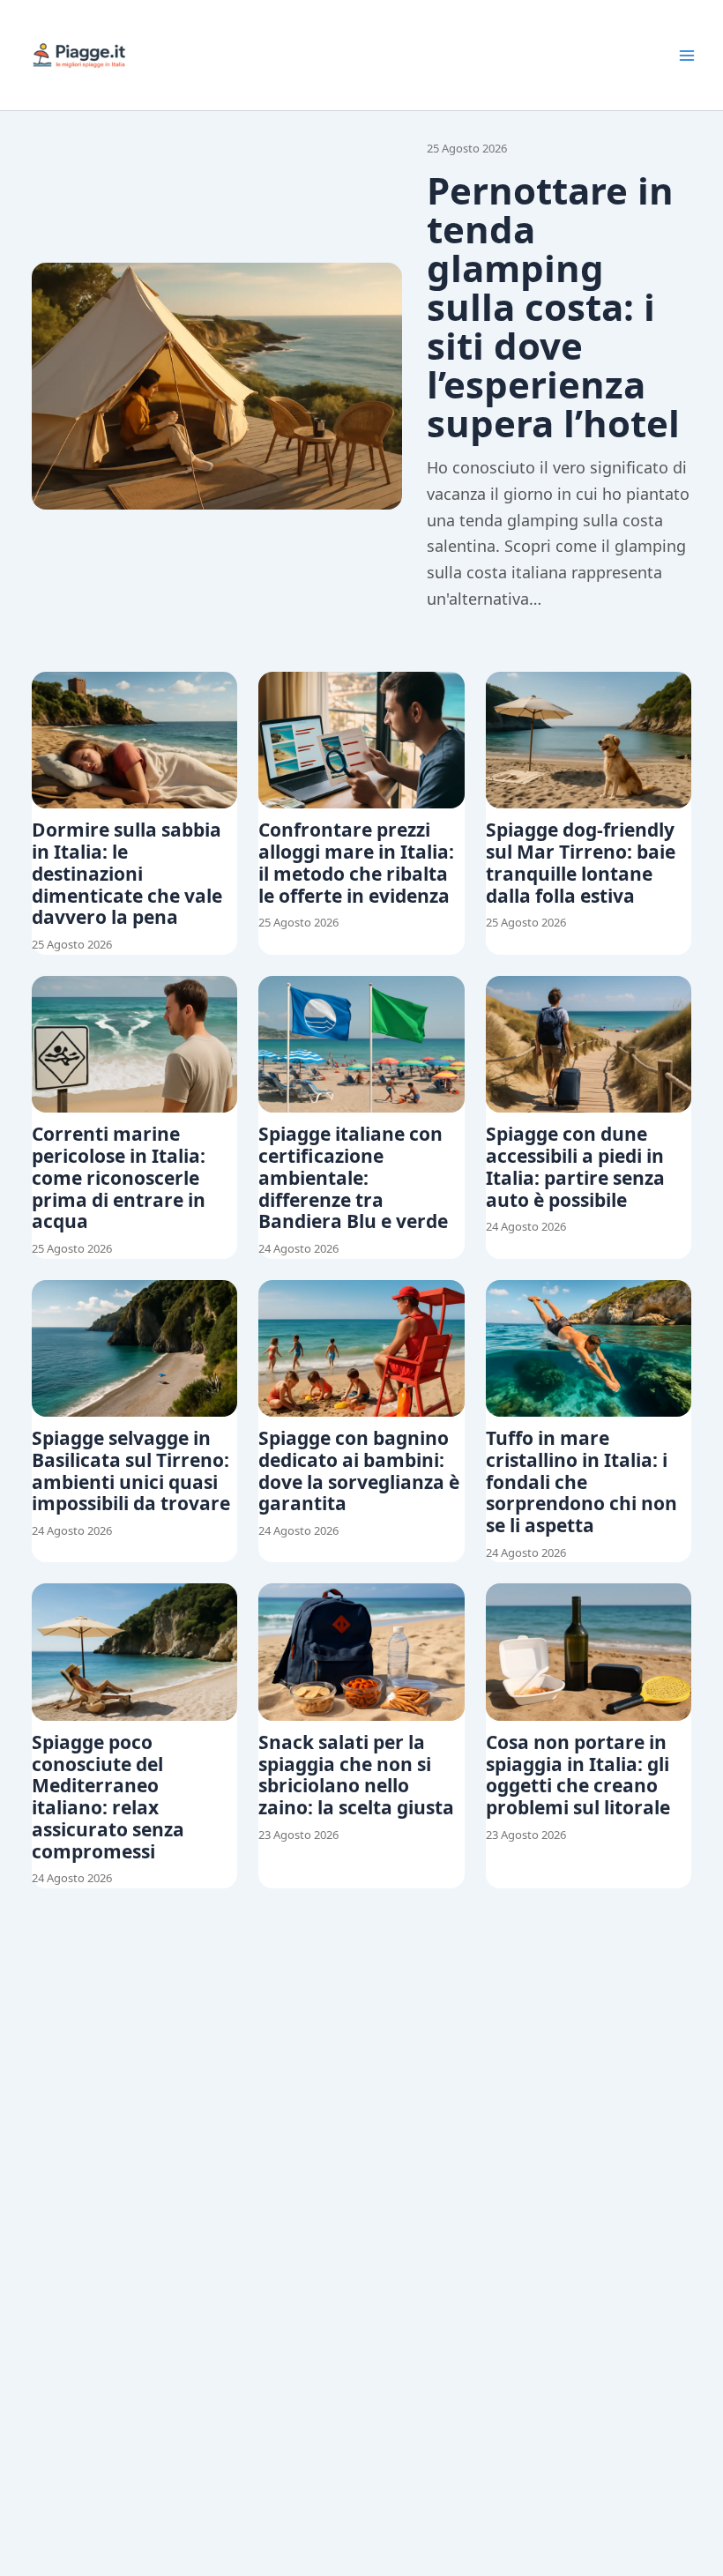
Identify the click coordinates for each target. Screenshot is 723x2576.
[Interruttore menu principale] (687, 56)
